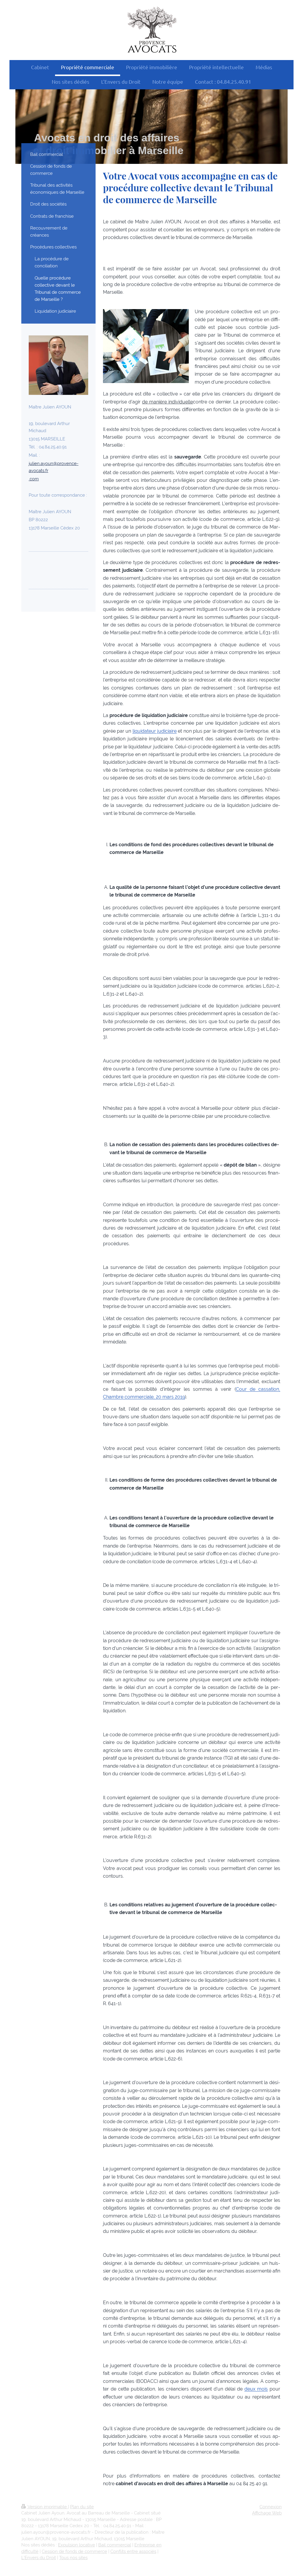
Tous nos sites (73, 2558)
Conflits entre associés (133, 2551)
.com (34, 479)
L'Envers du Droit (39, 2558)
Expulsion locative (76, 2545)
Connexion (271, 2507)
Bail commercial (115, 2545)
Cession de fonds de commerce (74, 2551)
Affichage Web (267, 2513)
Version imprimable (47, 2507)
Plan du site (82, 2507)
